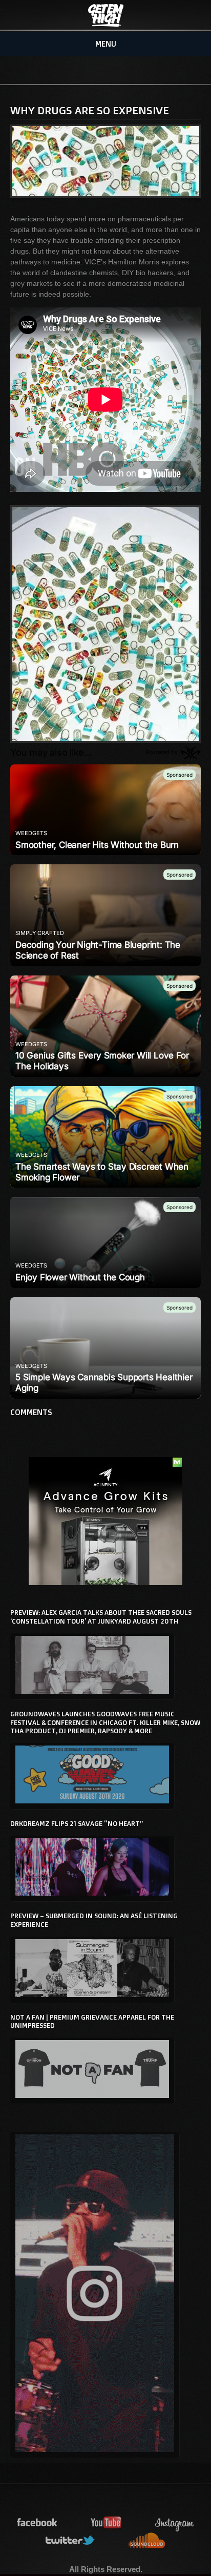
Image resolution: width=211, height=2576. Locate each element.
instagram (175, 2523)
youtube (107, 2523)
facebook (37, 2523)
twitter (71, 2541)
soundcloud (147, 2541)
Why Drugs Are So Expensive (90, 110)
